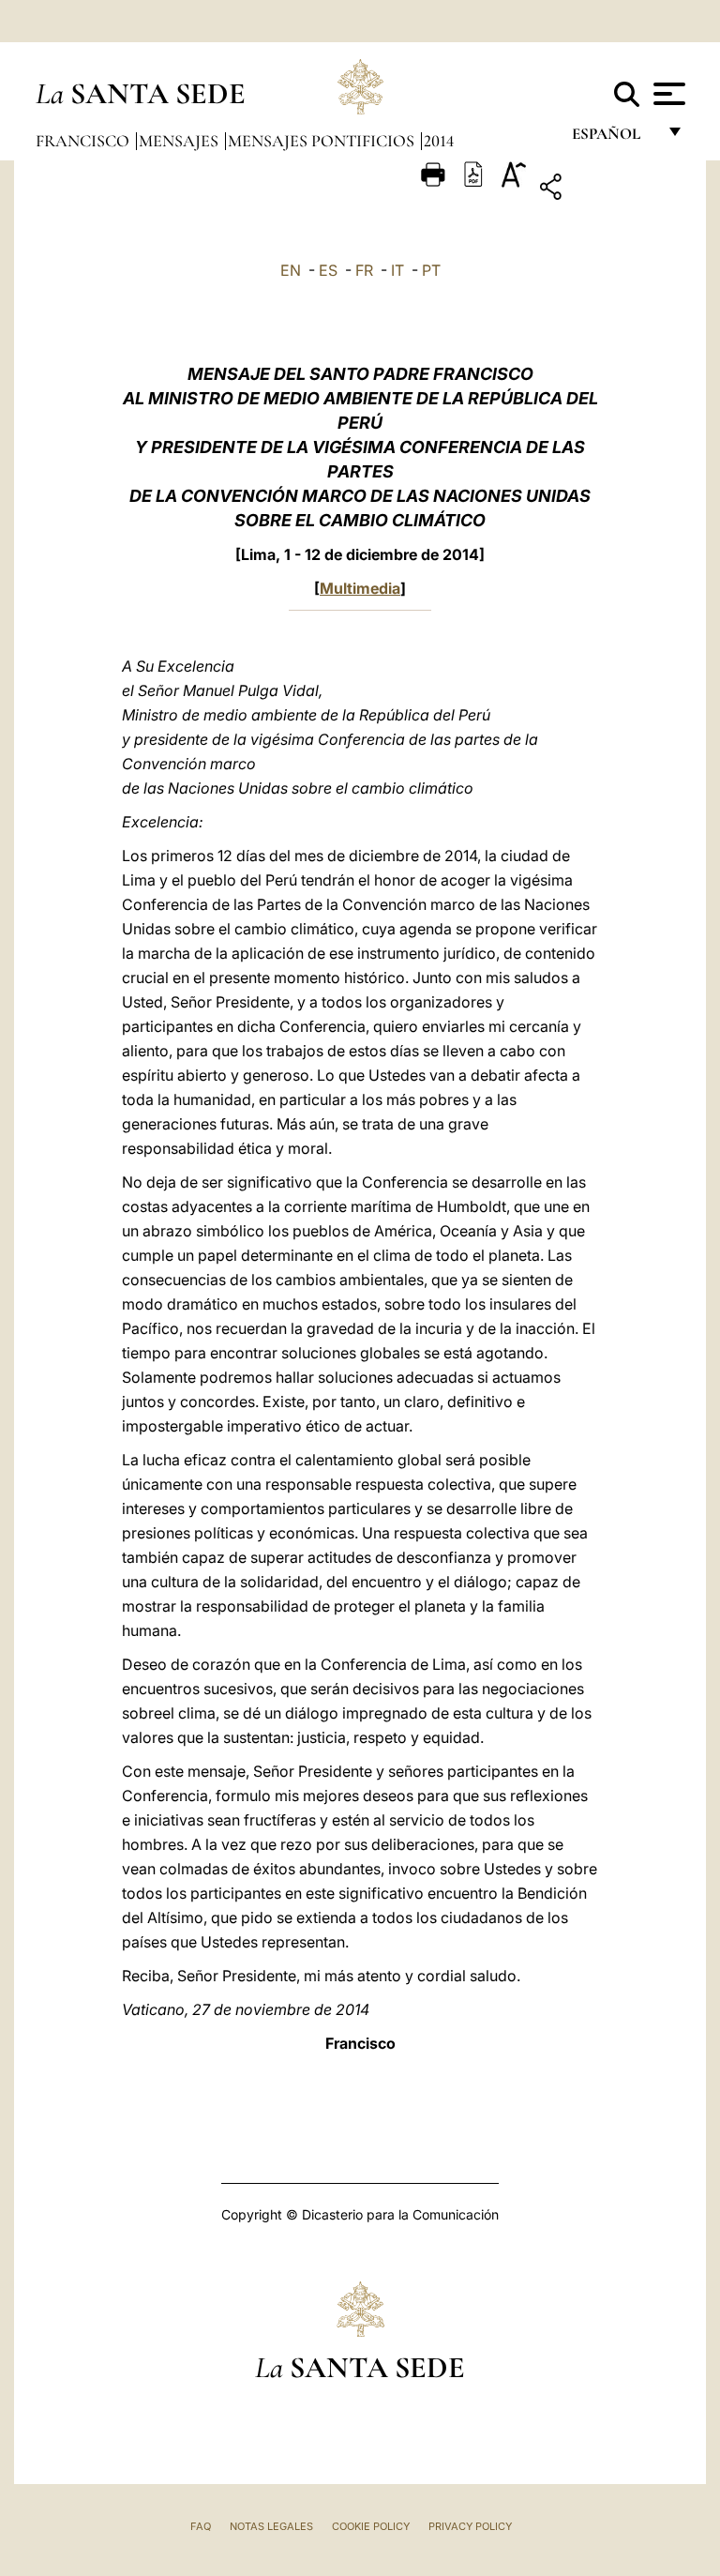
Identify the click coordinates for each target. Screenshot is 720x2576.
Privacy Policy (470, 2526)
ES (328, 270)
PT (431, 270)
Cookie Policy (371, 2526)
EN (291, 270)
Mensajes (180, 141)
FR (364, 270)
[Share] (609, 190)
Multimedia (360, 588)
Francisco (84, 141)
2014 (439, 141)
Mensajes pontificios (323, 141)
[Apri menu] (667, 94)
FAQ (201, 2526)
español (614, 138)
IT (397, 270)
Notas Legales (271, 2526)
